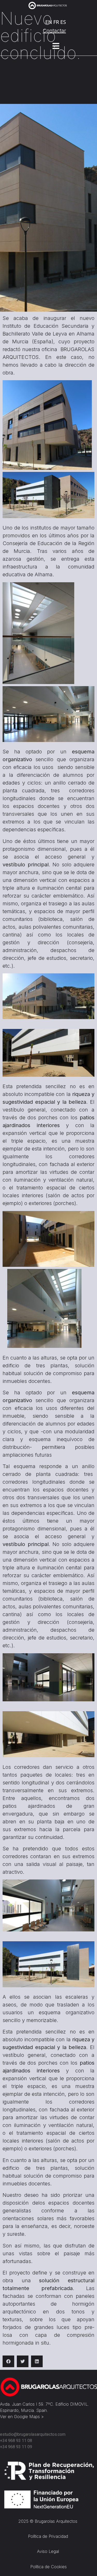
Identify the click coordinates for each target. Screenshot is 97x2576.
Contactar (54, 31)
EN (49, 22)
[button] (8, 2361)
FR (56, 22)
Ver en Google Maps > (22, 2417)
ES (63, 22)
